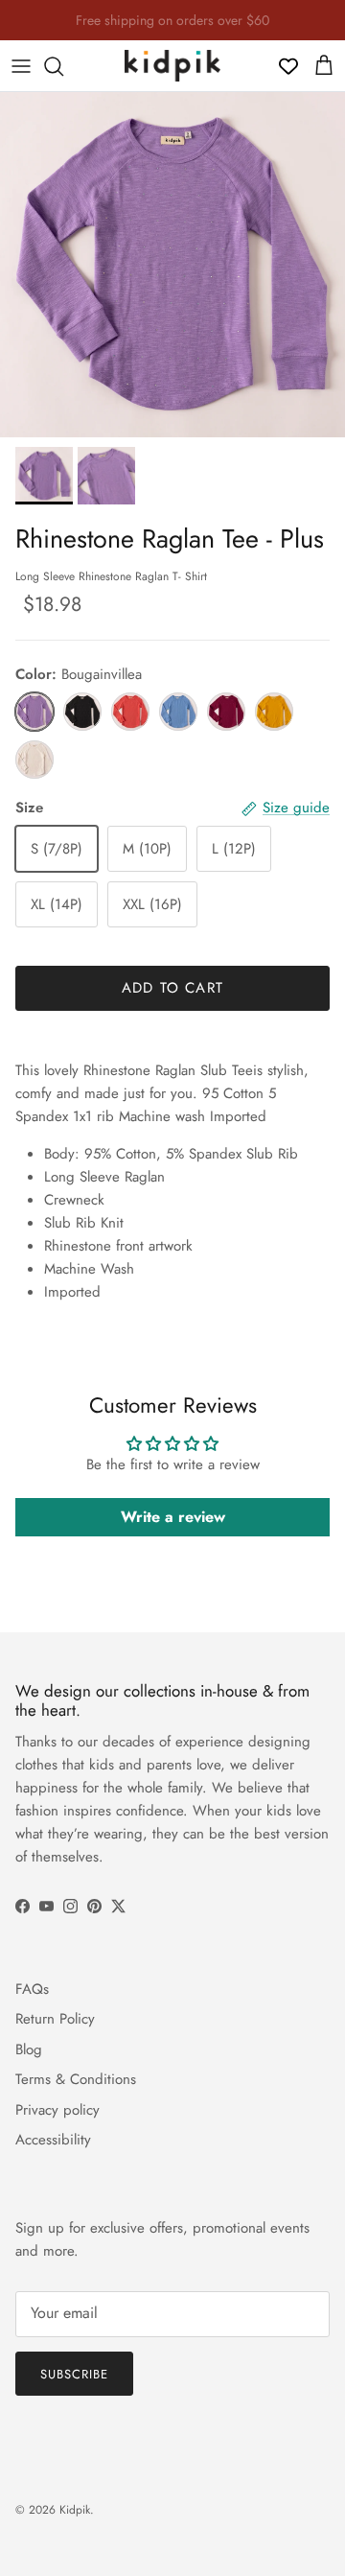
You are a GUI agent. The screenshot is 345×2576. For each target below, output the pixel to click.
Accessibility (53, 2140)
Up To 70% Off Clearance (172, 28)
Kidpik (75, 2510)
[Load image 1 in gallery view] (172, 265)
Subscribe (74, 2374)
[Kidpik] (172, 66)
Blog (29, 2049)
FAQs (32, 1989)
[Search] (63, 66)
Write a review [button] (173, 1517)
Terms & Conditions (76, 2079)
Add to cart (172, 988)
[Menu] (21, 66)
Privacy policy (57, 2110)
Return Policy (55, 2019)
